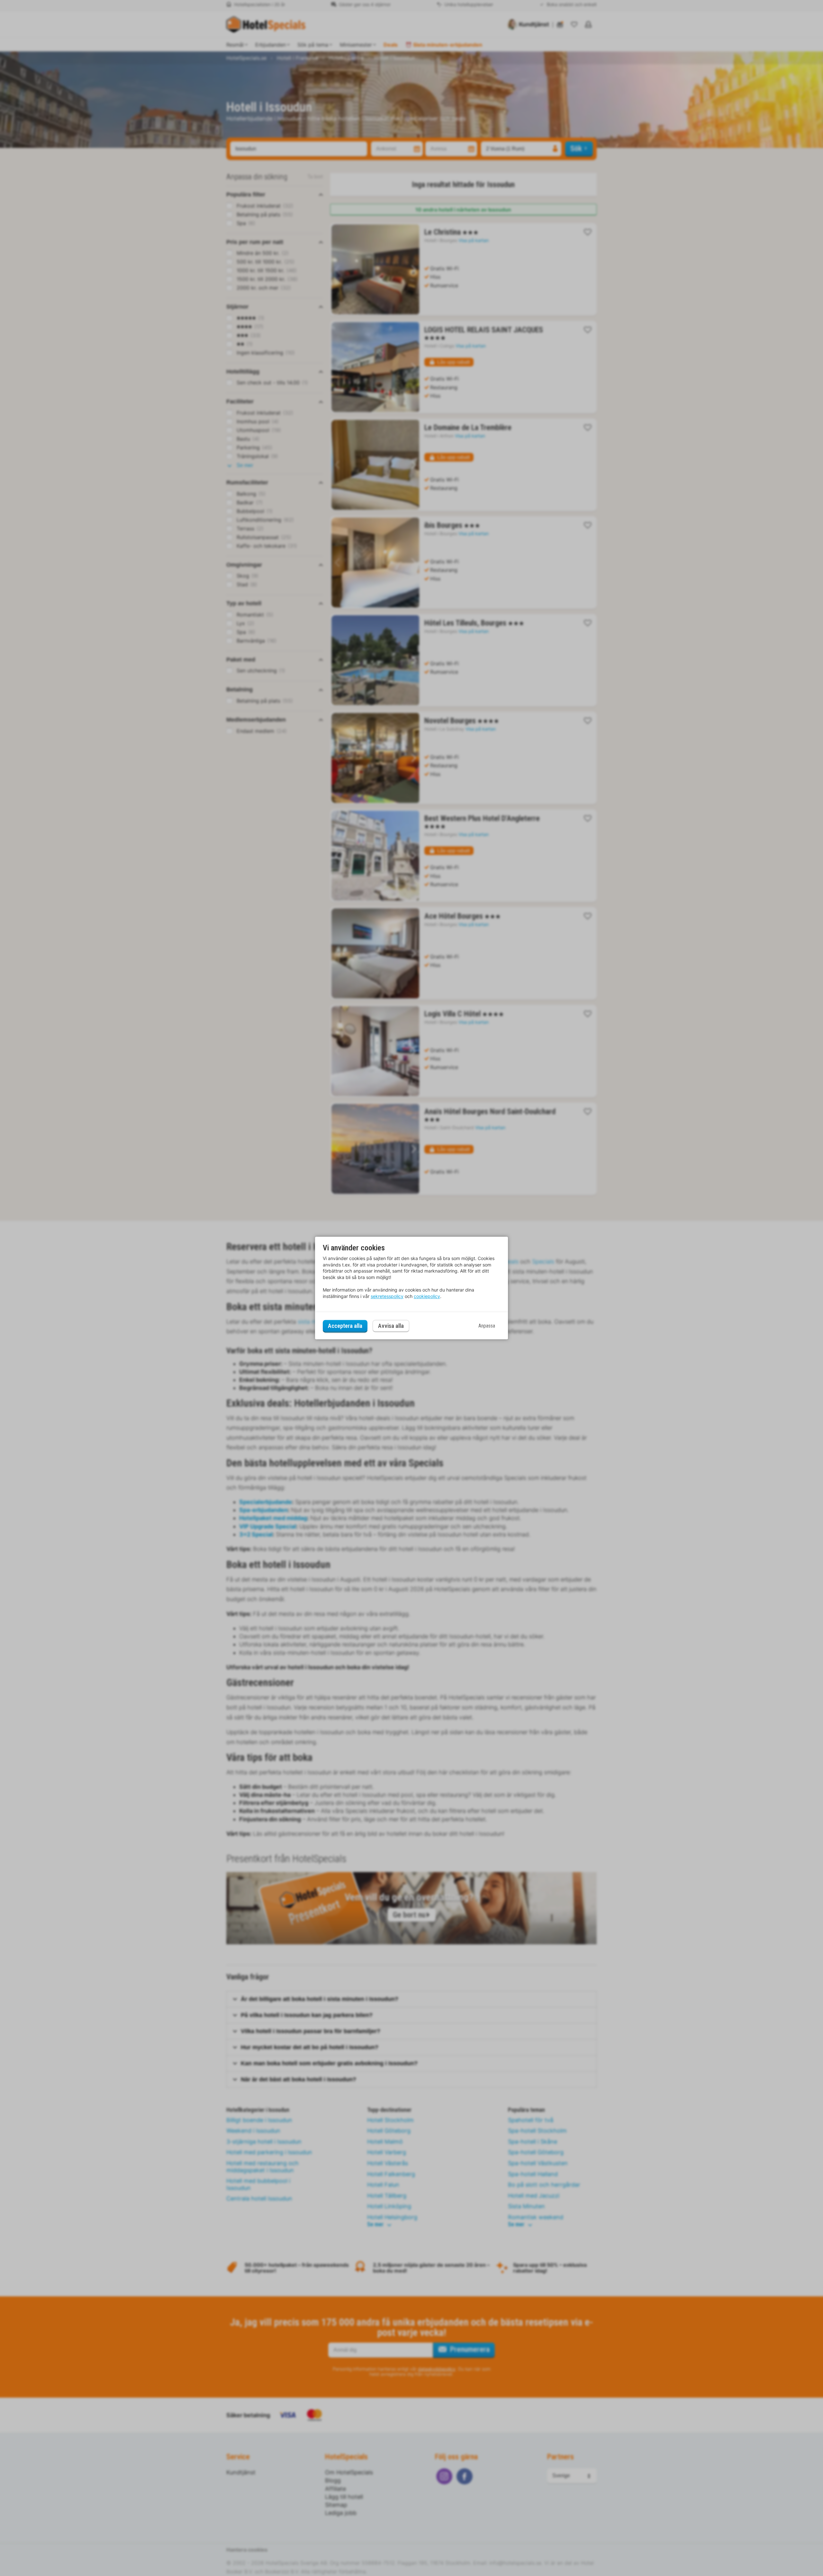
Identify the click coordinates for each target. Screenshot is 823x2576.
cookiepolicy (427, 1296)
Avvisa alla (391, 1326)
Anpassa (487, 1326)
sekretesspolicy (387, 1296)
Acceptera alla (345, 1326)
